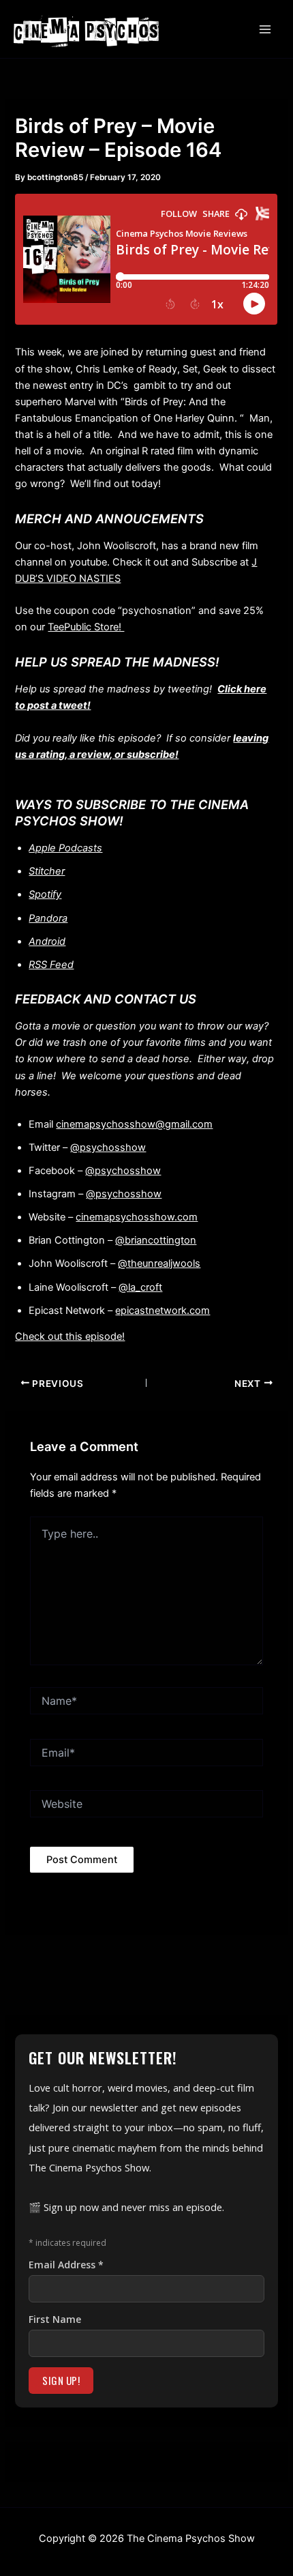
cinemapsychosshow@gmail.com (134, 1124)
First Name (55, 2319)
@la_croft (140, 1287)
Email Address (66, 2265)
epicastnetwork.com (163, 1311)
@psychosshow (108, 1147)
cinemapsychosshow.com (137, 1217)
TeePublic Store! (86, 627)
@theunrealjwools (159, 1263)
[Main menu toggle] (265, 29)
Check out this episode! (70, 1336)
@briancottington (156, 1240)
